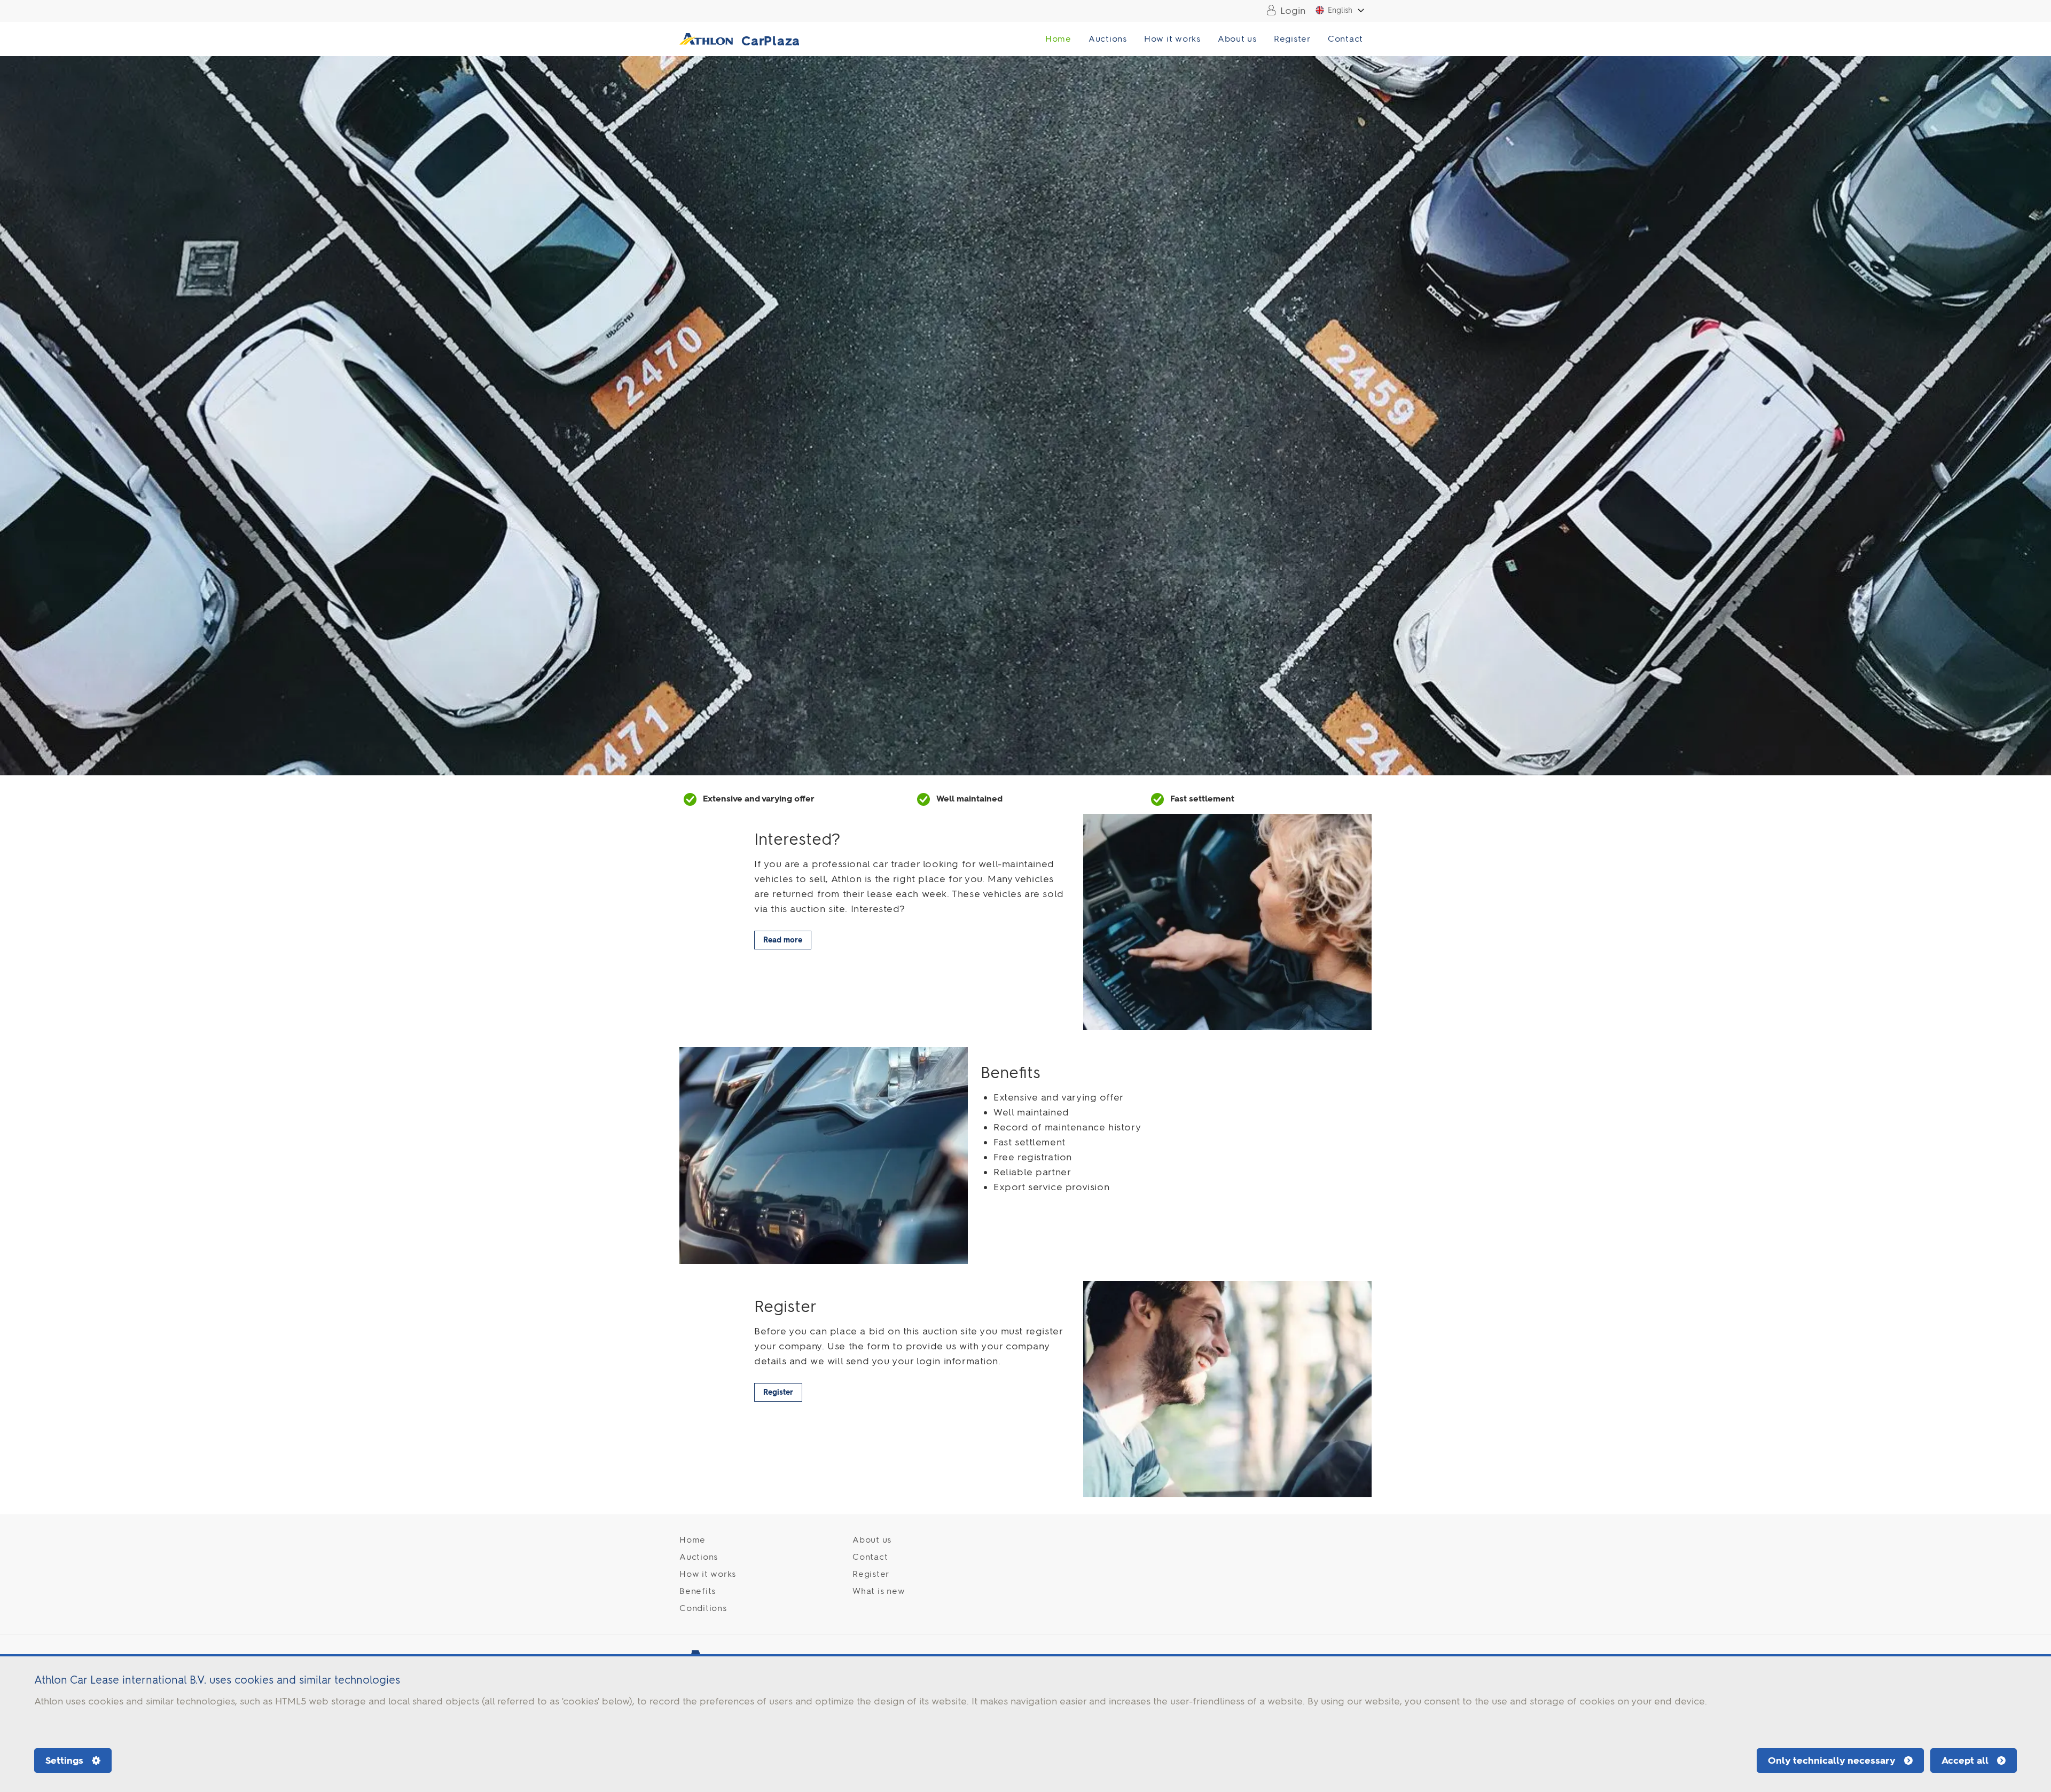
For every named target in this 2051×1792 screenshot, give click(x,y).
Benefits (698, 1591)
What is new (879, 1591)
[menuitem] (1283, 11)
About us (1237, 39)
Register (1292, 39)
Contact (1345, 39)
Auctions (1108, 39)
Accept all (1965, 1760)
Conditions (703, 1608)
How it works (1172, 39)
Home (1058, 39)
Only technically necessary (1832, 1760)
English (1340, 10)
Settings (64, 1760)
